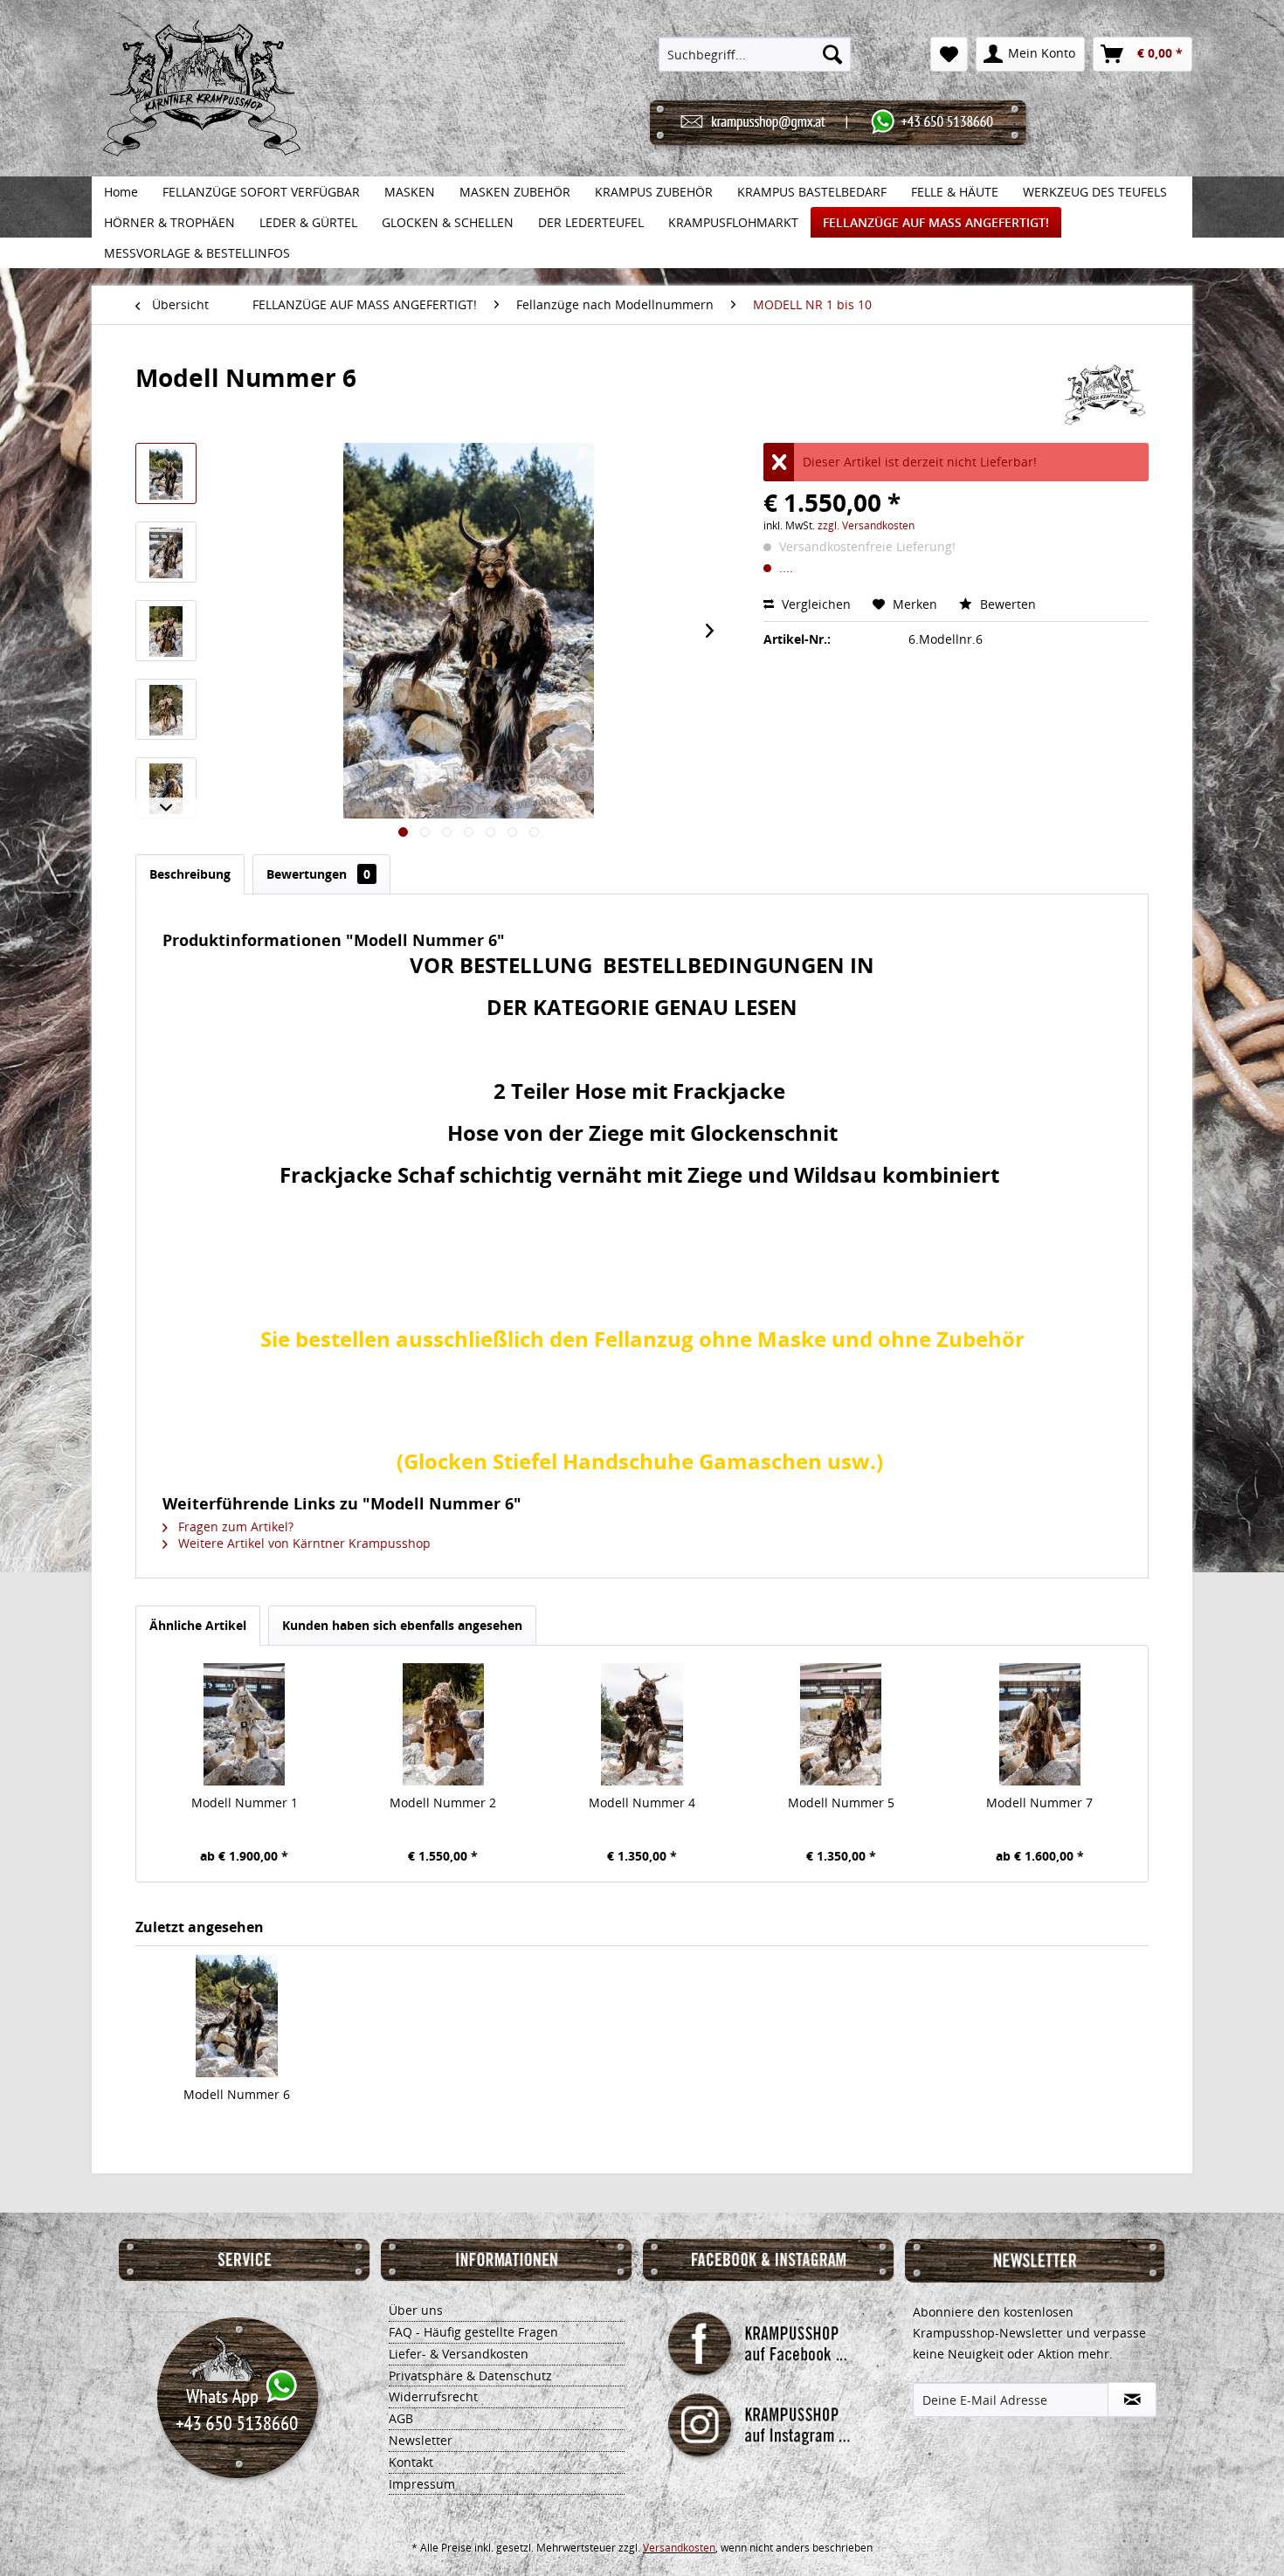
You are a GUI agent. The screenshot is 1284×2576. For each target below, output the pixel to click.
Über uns (416, 2310)
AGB (401, 2418)
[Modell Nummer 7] (1039, 1724)
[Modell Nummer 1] (245, 1724)
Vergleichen (815, 604)
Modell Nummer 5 (841, 1803)
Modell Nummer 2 (443, 1803)
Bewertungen (318, 874)
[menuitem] (755, 54)
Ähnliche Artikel (198, 1625)
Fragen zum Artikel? (234, 1526)
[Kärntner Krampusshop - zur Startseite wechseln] (202, 107)
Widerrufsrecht (433, 2396)
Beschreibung (190, 874)
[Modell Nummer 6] (237, 2016)
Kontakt (411, 2462)
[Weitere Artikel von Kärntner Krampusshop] (1106, 395)
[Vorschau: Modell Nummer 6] (166, 473)
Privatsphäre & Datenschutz (470, 2376)
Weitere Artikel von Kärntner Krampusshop (303, 1543)
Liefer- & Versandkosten (459, 2354)
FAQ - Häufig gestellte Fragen (473, 2332)
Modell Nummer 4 (642, 1803)
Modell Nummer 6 (237, 2094)
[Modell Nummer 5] (841, 1724)
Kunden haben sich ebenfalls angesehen (402, 1625)
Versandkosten (679, 2548)
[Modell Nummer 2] (444, 1724)
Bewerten (1006, 604)
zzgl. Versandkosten (866, 525)
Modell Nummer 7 (1039, 1803)
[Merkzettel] (949, 54)
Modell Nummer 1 (245, 1803)
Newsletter (421, 2440)
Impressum (422, 2484)
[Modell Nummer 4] (642, 1724)
